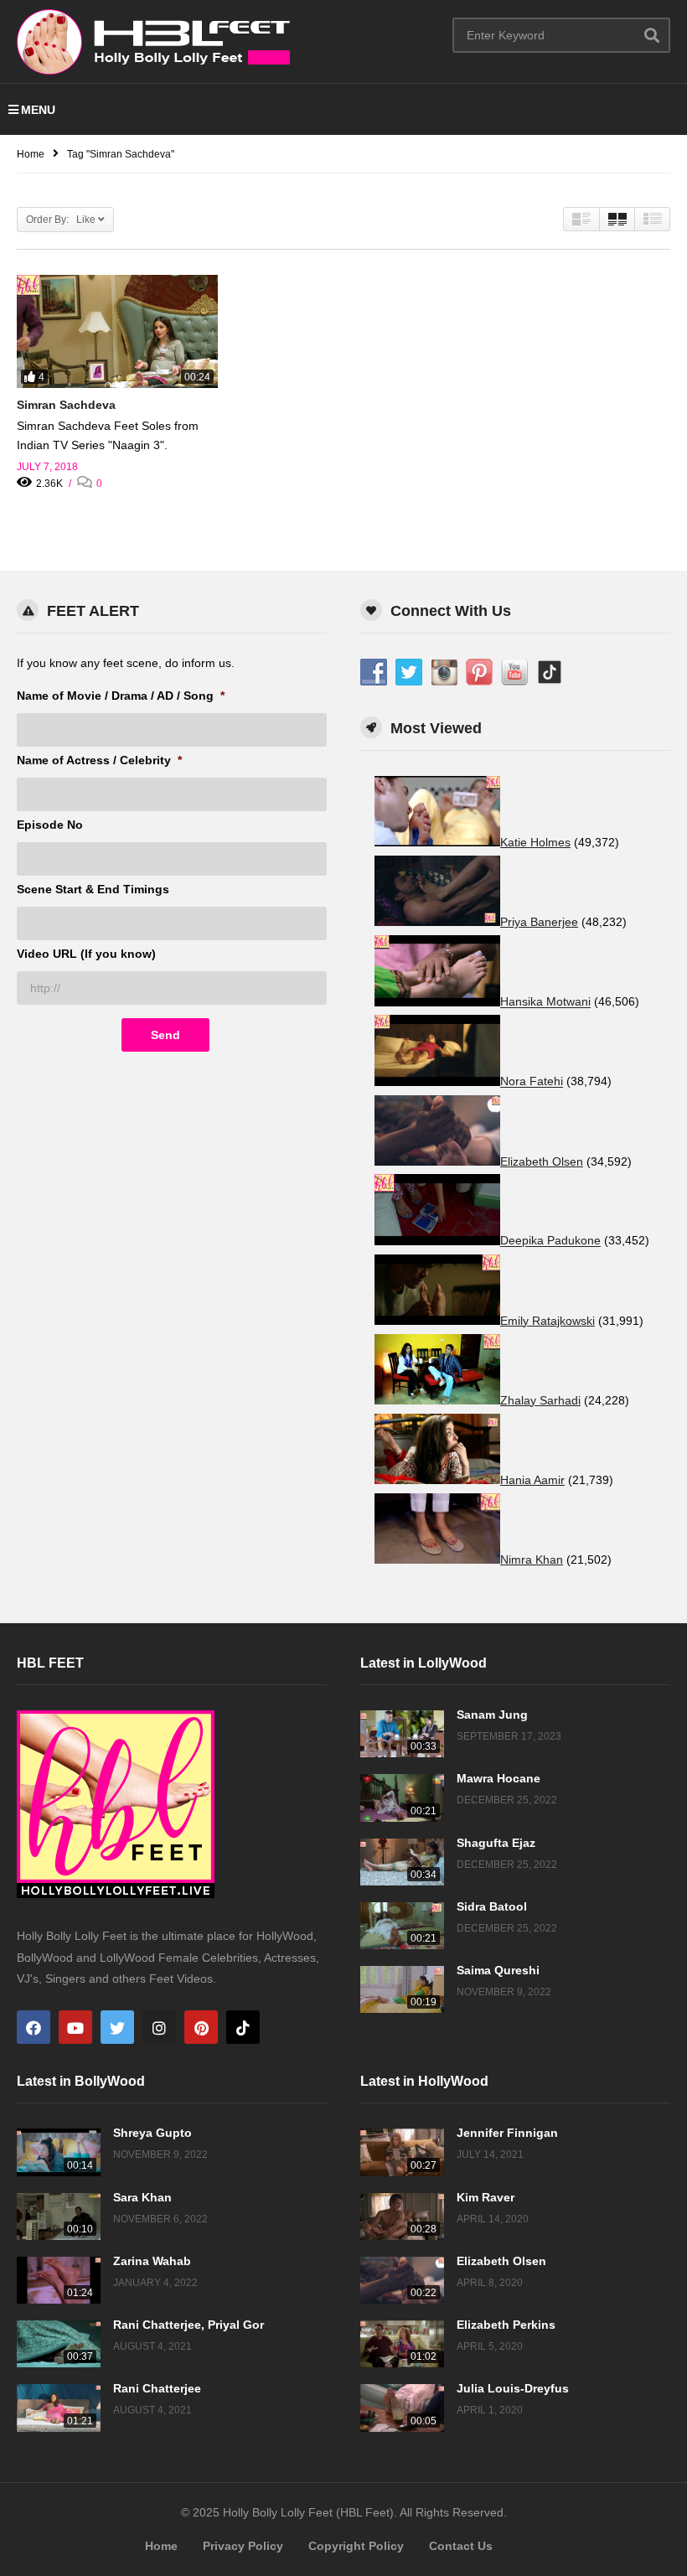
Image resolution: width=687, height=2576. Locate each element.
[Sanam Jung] (402, 1734)
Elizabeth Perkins (506, 2325)
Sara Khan (142, 2197)
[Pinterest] (201, 2027)
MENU (38, 110)
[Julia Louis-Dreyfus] (402, 2408)
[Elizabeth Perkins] (402, 2344)
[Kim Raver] (402, 2216)
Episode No (50, 825)
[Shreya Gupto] (59, 2152)
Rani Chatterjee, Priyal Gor (189, 2325)
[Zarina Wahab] (59, 2280)
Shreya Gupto (152, 2133)
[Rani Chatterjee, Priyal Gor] (59, 2344)
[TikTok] (243, 2027)
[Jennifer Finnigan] (402, 2152)
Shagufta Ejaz (496, 1843)
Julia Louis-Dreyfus (513, 2388)
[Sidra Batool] (402, 1926)
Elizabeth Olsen (501, 2261)
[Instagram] (159, 2027)
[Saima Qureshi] (402, 1989)
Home (161, 2546)
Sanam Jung (492, 1715)
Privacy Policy (243, 2546)
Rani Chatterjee (157, 2388)
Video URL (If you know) (86, 954)
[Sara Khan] (59, 2216)
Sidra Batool (492, 1906)
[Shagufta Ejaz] (402, 1862)
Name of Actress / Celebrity (99, 760)
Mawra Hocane (498, 1778)
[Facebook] (34, 2027)
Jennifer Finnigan (507, 2133)
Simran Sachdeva (66, 405)
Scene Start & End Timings (93, 889)
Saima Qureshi (498, 1970)
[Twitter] (117, 2027)
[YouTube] (75, 2027)
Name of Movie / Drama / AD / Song (121, 696)
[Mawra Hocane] (402, 1798)
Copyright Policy (356, 2546)
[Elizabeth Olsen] (402, 2280)
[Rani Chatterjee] (59, 2408)
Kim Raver (486, 2197)
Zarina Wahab (152, 2261)
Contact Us (461, 2546)
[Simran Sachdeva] (117, 331)
